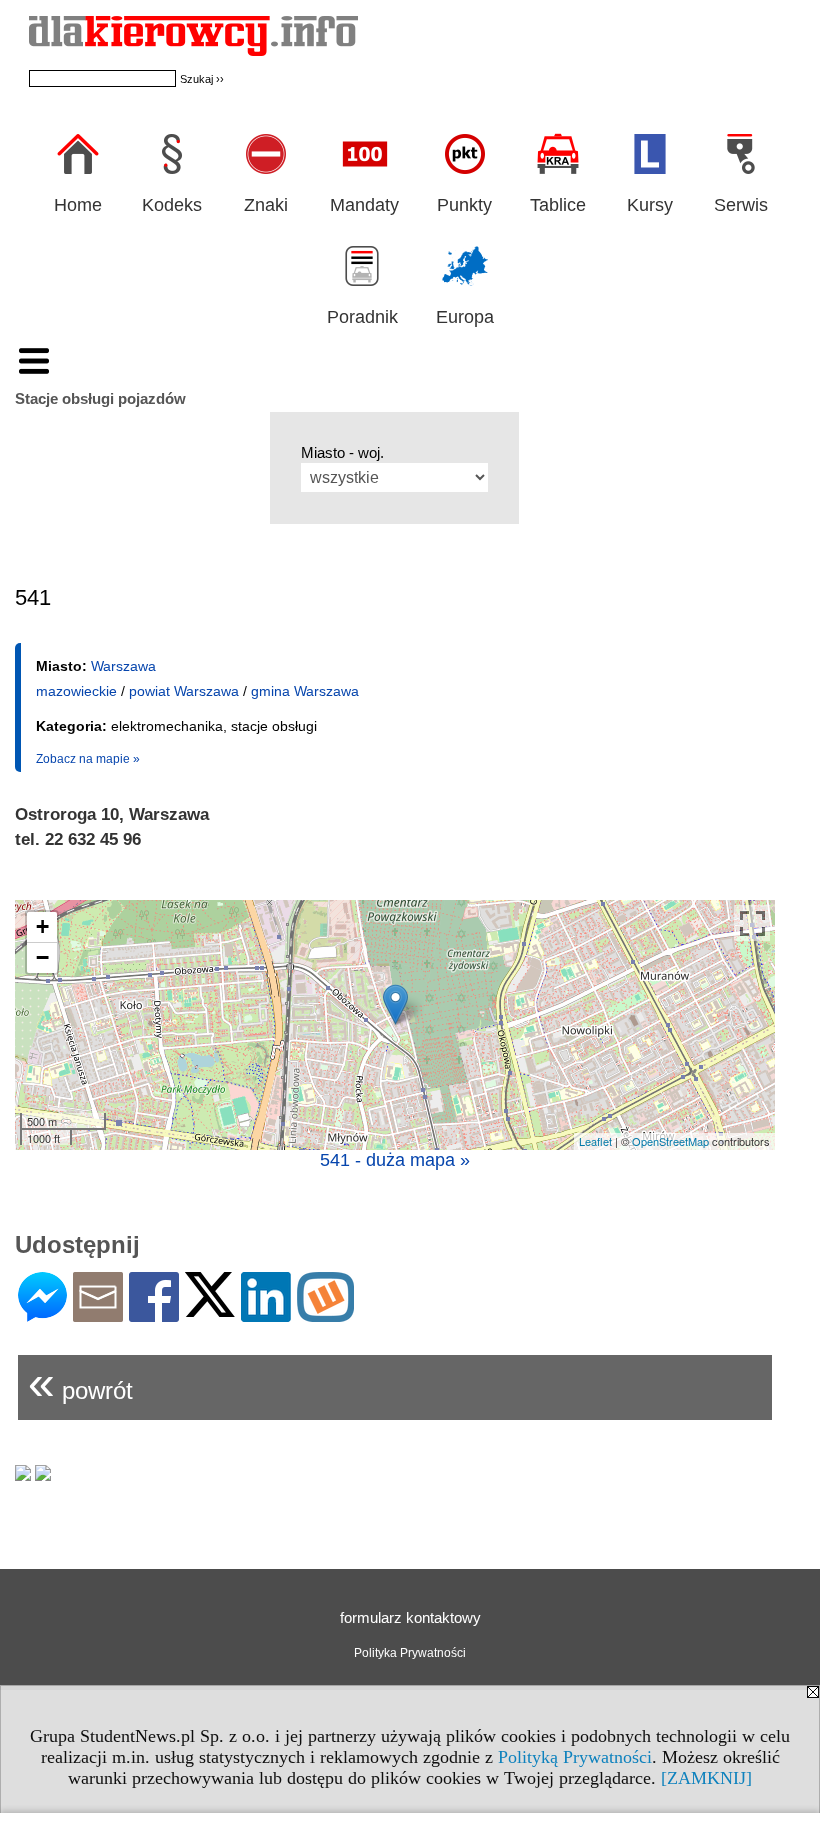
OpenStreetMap (670, 1141)
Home (78, 205)
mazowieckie (76, 691)
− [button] (42, 957)
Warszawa (123, 666)
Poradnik (362, 317)
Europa (465, 317)
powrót (80, 1382)
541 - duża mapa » (395, 1160)
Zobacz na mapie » (88, 759)
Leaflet (595, 1141)
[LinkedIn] (266, 1313)
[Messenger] (42, 1313)
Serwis (741, 205)
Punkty (464, 205)
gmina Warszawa (305, 691)
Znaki (266, 205)
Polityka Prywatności (410, 1653)
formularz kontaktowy (410, 1617)
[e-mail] (98, 1313)
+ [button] (42, 926)
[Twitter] (210, 1308)
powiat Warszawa (184, 691)
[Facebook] (154, 1313)
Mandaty (364, 205)
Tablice (558, 205)
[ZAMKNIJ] (706, 1778)
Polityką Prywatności (575, 1757)
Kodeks (172, 205)
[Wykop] (325, 1313)
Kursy (650, 205)
